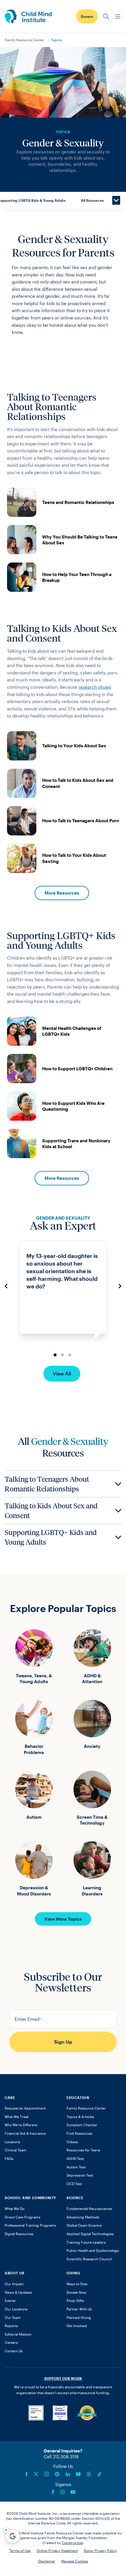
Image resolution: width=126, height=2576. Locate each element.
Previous (6, 1286)
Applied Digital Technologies (90, 2234)
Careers (11, 2342)
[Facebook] (27, 2474)
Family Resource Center (24, 40)
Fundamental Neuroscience (89, 2209)
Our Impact (14, 2284)
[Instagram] (47, 2474)
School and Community (30, 2198)
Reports (11, 2326)
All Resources (92, 200)
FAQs (9, 2158)
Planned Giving (79, 2317)
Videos (72, 2142)
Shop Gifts (75, 2300)
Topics (56, 40)
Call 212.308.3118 (61, 2457)
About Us (15, 2273)
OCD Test (74, 2184)
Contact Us (14, 2351)
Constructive (72, 2543)
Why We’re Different (21, 2125)
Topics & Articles (80, 2117)
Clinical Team (16, 2150)
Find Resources (79, 2133)
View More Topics (63, 1919)
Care (10, 2098)
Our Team (13, 2317)
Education (78, 2098)
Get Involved (77, 2326)
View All (62, 1374)
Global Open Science (84, 2225)
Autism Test (76, 2167)
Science (75, 2198)
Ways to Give (77, 2284)
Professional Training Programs (30, 2225)
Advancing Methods (83, 2217)
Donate (87, 16)
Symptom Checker (82, 2125)
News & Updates (18, 2292)
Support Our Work (63, 2378)
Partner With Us (79, 2309)
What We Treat (17, 2117)
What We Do (15, 2209)
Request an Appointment (25, 2108)
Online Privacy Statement (57, 2551)
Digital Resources (19, 2234)
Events (10, 2300)
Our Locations (16, 2309)
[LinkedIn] (68, 2474)
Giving (73, 2273)
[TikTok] (99, 2474)
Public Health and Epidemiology (93, 2250)
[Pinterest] (57, 2474)
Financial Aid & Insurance (25, 2133)
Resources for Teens (83, 2150)
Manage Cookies (75, 2561)
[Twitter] (36, 2474)
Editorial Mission (18, 2334)
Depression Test (80, 2175)
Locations (12, 2142)
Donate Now (76, 2292)
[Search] (106, 16)
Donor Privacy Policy (100, 2551)
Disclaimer (47, 2561)
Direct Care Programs (23, 2217)
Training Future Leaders (86, 2242)
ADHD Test (75, 2158)
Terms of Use (20, 2551)
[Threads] (89, 2474)
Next (120, 1286)
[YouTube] (78, 2474)
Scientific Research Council (89, 2259)
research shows (95, 687)
